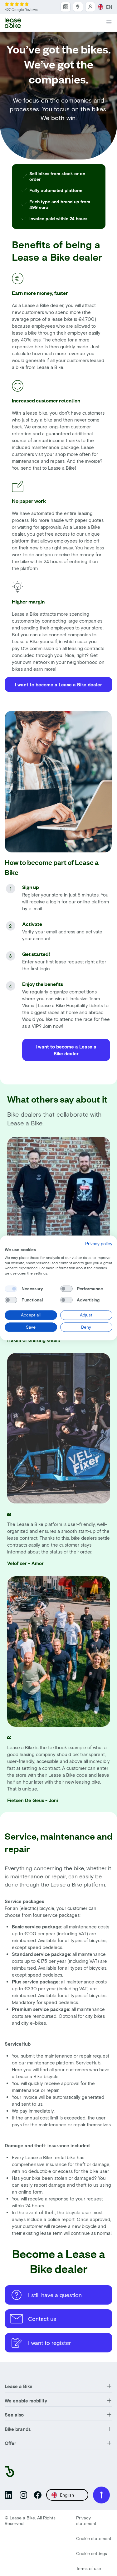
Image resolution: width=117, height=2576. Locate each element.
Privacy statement (86, 2520)
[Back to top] (101, 2495)
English (67, 2495)
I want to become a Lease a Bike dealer (58, 684)
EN (109, 7)
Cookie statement (94, 2538)
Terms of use (89, 2568)
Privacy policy (99, 1243)
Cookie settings (92, 2553)
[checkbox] (11, 1289)
